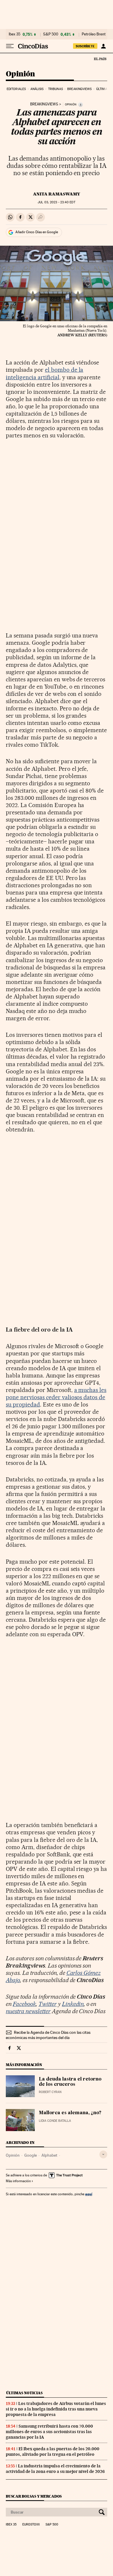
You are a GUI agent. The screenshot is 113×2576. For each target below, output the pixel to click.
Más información (18, 2181)
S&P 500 (51, 34)
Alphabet (49, 2155)
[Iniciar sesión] (103, 46)
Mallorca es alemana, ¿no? (70, 2113)
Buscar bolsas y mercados (34, 2496)
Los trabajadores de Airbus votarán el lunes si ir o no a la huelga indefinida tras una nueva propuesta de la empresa (56, 2409)
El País (100, 59)
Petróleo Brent (94, 34)
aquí (89, 2194)
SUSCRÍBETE (85, 46)
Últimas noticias (24, 2393)
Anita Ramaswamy (57, 194)
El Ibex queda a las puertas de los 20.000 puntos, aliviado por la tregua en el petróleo (53, 2452)
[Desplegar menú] (10, 46)
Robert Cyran (50, 2092)
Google (31, 2155)
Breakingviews (79, 89)
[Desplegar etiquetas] (103, 2154)
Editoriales (16, 89)
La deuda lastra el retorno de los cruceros (70, 2082)
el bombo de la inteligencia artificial (44, 373)
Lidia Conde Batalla (55, 2121)
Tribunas (55, 89)
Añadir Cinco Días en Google (37, 232)
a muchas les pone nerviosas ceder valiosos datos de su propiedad (56, 1397)
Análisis (37, 89)
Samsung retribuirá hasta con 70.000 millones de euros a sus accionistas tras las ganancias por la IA (49, 2432)
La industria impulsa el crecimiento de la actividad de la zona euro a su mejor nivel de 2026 (55, 2469)
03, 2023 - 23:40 (56, 202)
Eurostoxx (31, 2525)
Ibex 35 (14, 34)
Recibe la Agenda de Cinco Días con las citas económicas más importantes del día (48, 2035)
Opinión (20, 74)
